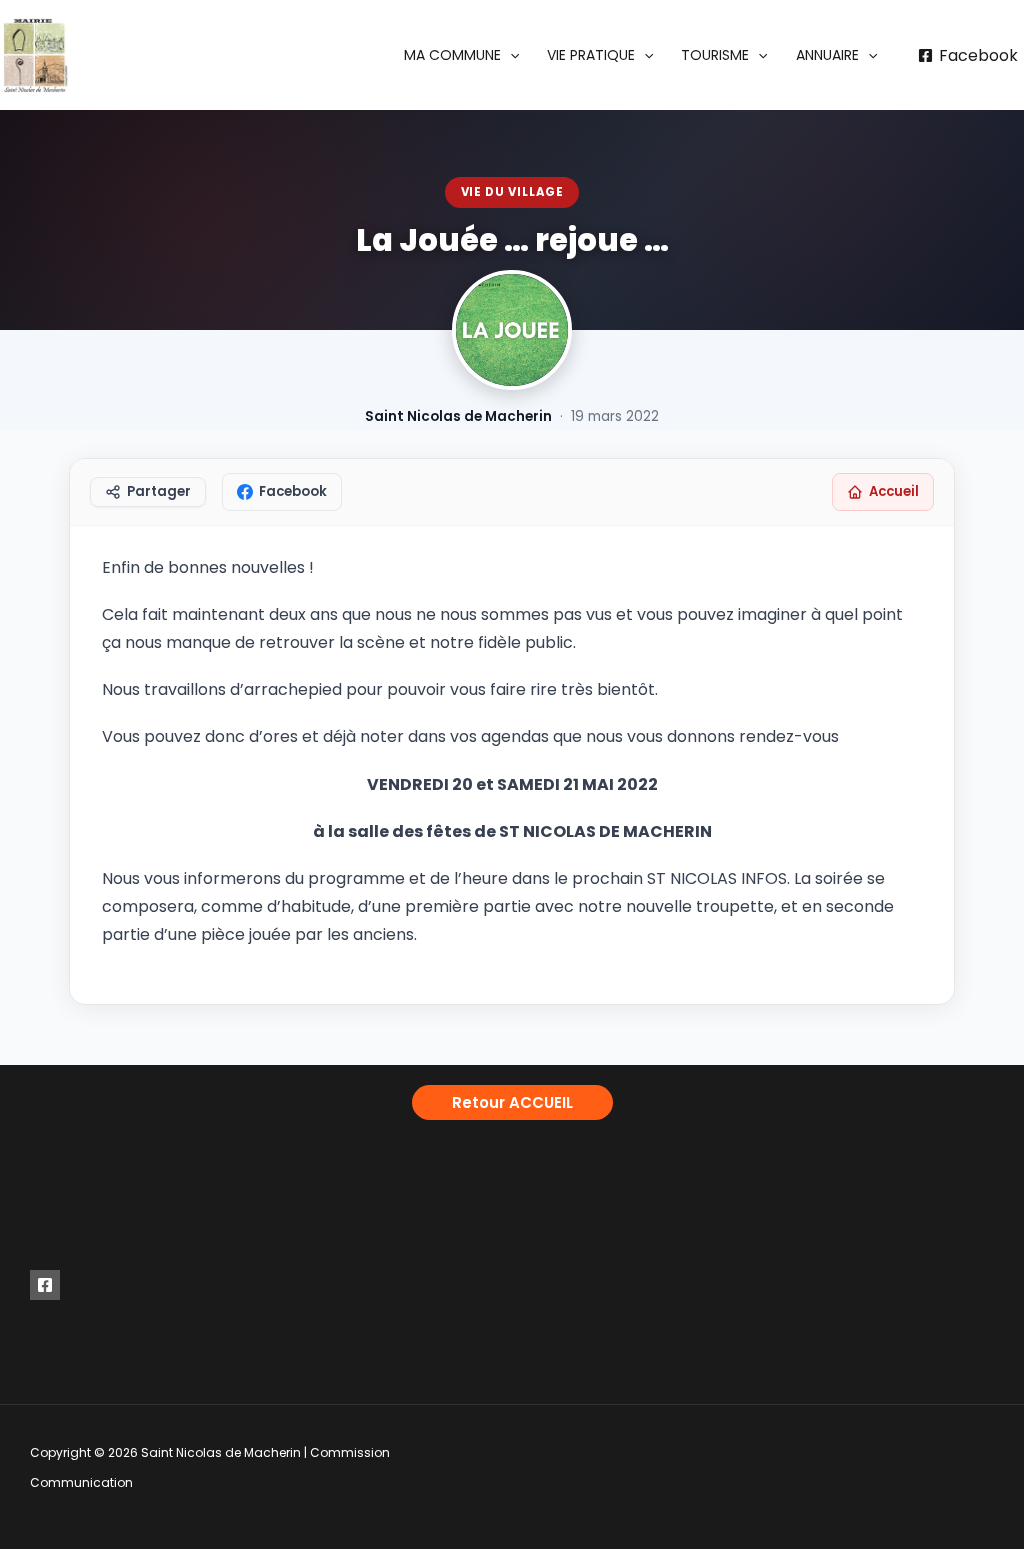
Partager (159, 491)
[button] (461, 55)
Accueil (894, 491)
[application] (510, 55)
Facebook (293, 491)
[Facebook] (45, 1285)
